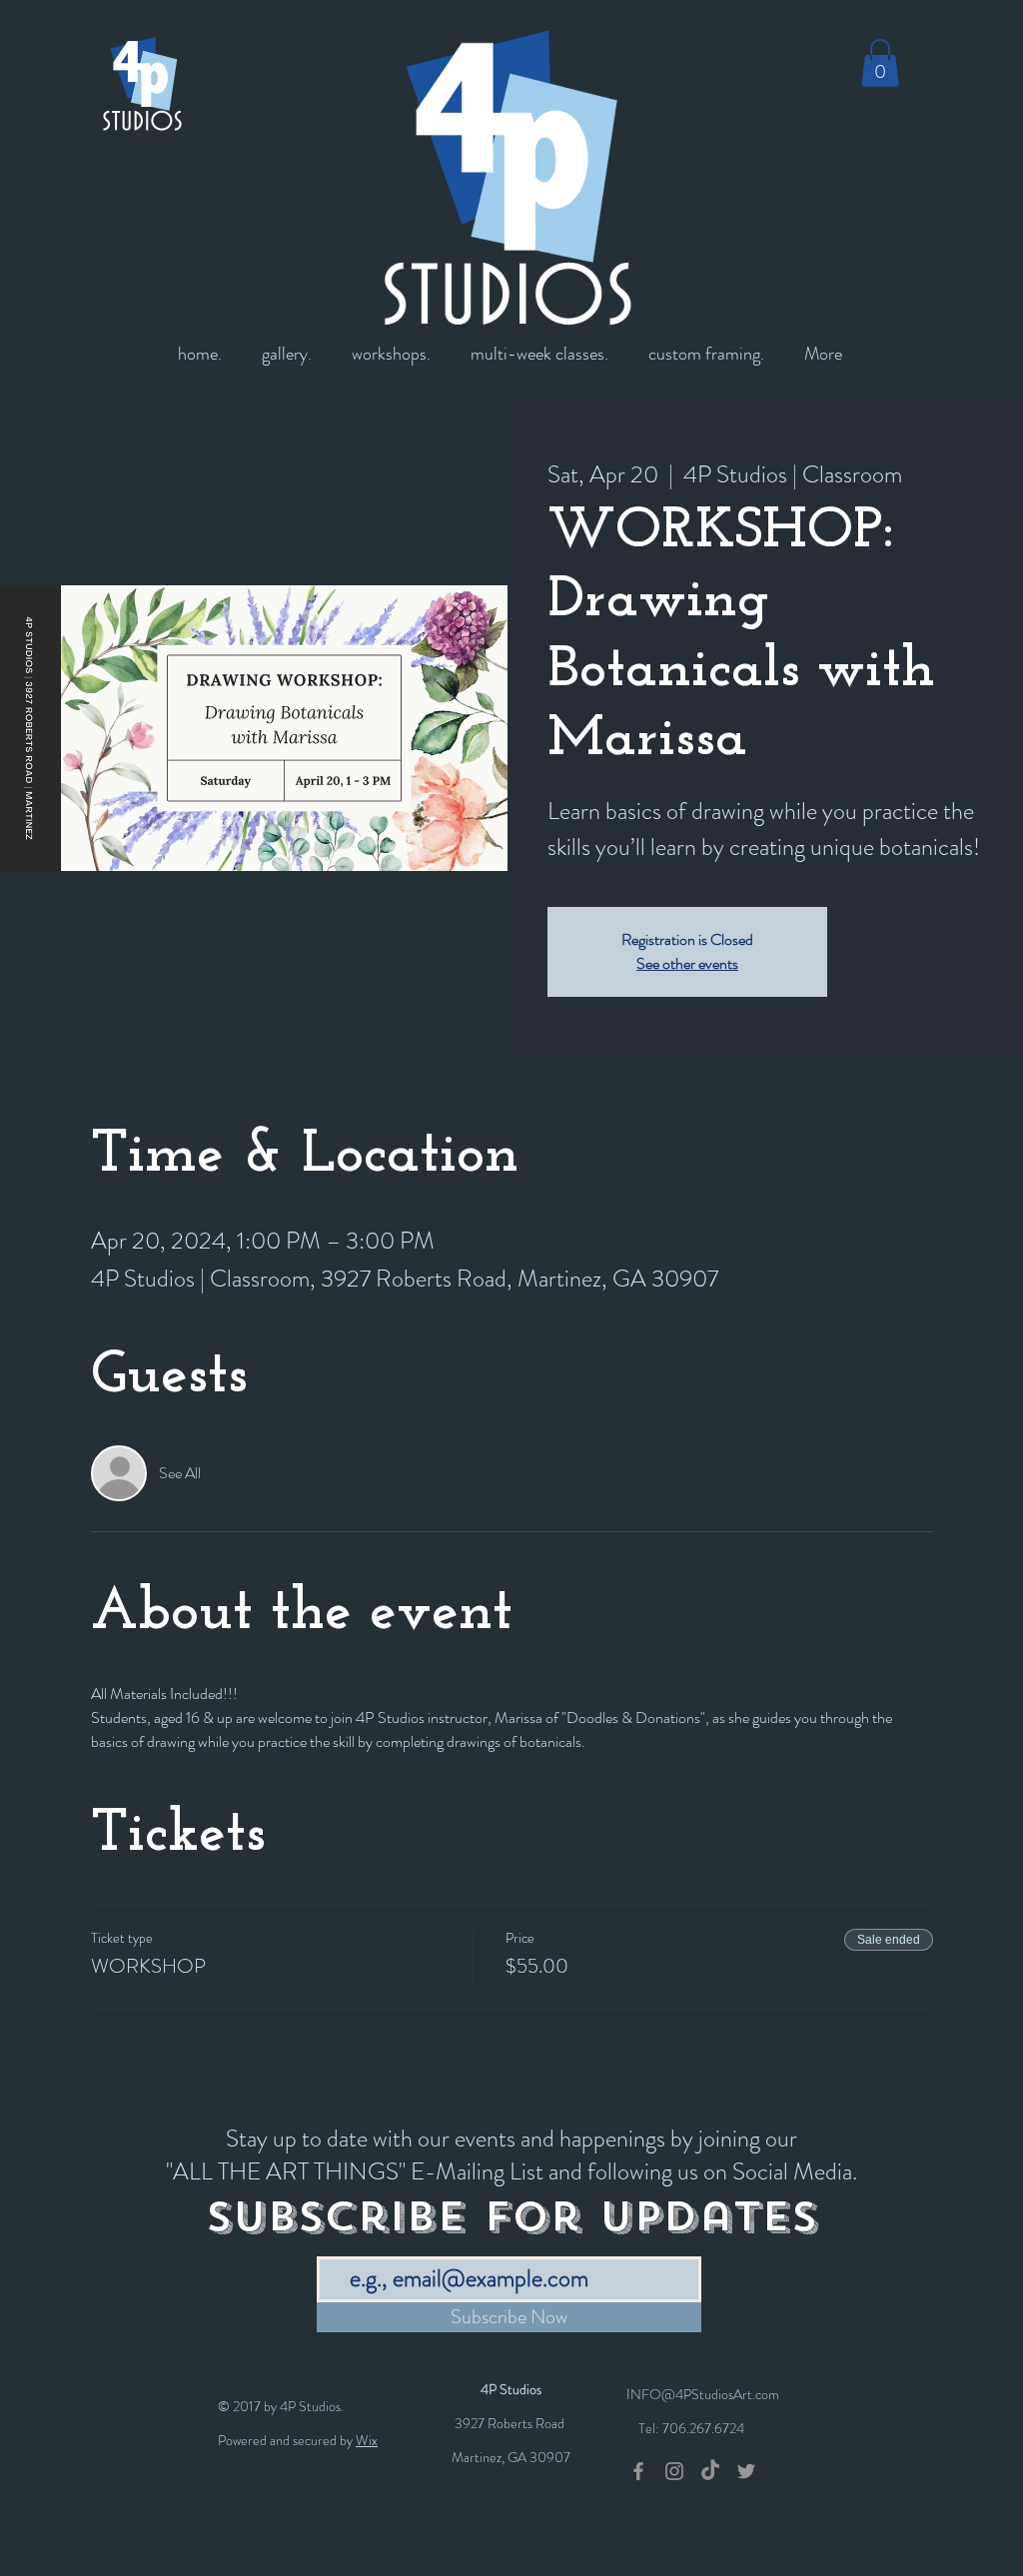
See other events (687, 963)
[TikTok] (710, 2471)
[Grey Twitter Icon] (746, 2471)
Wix (367, 2440)
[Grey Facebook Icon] (638, 2471)
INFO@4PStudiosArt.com (703, 2394)
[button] (880, 63)
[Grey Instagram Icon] (674, 2471)
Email (333, 2242)
